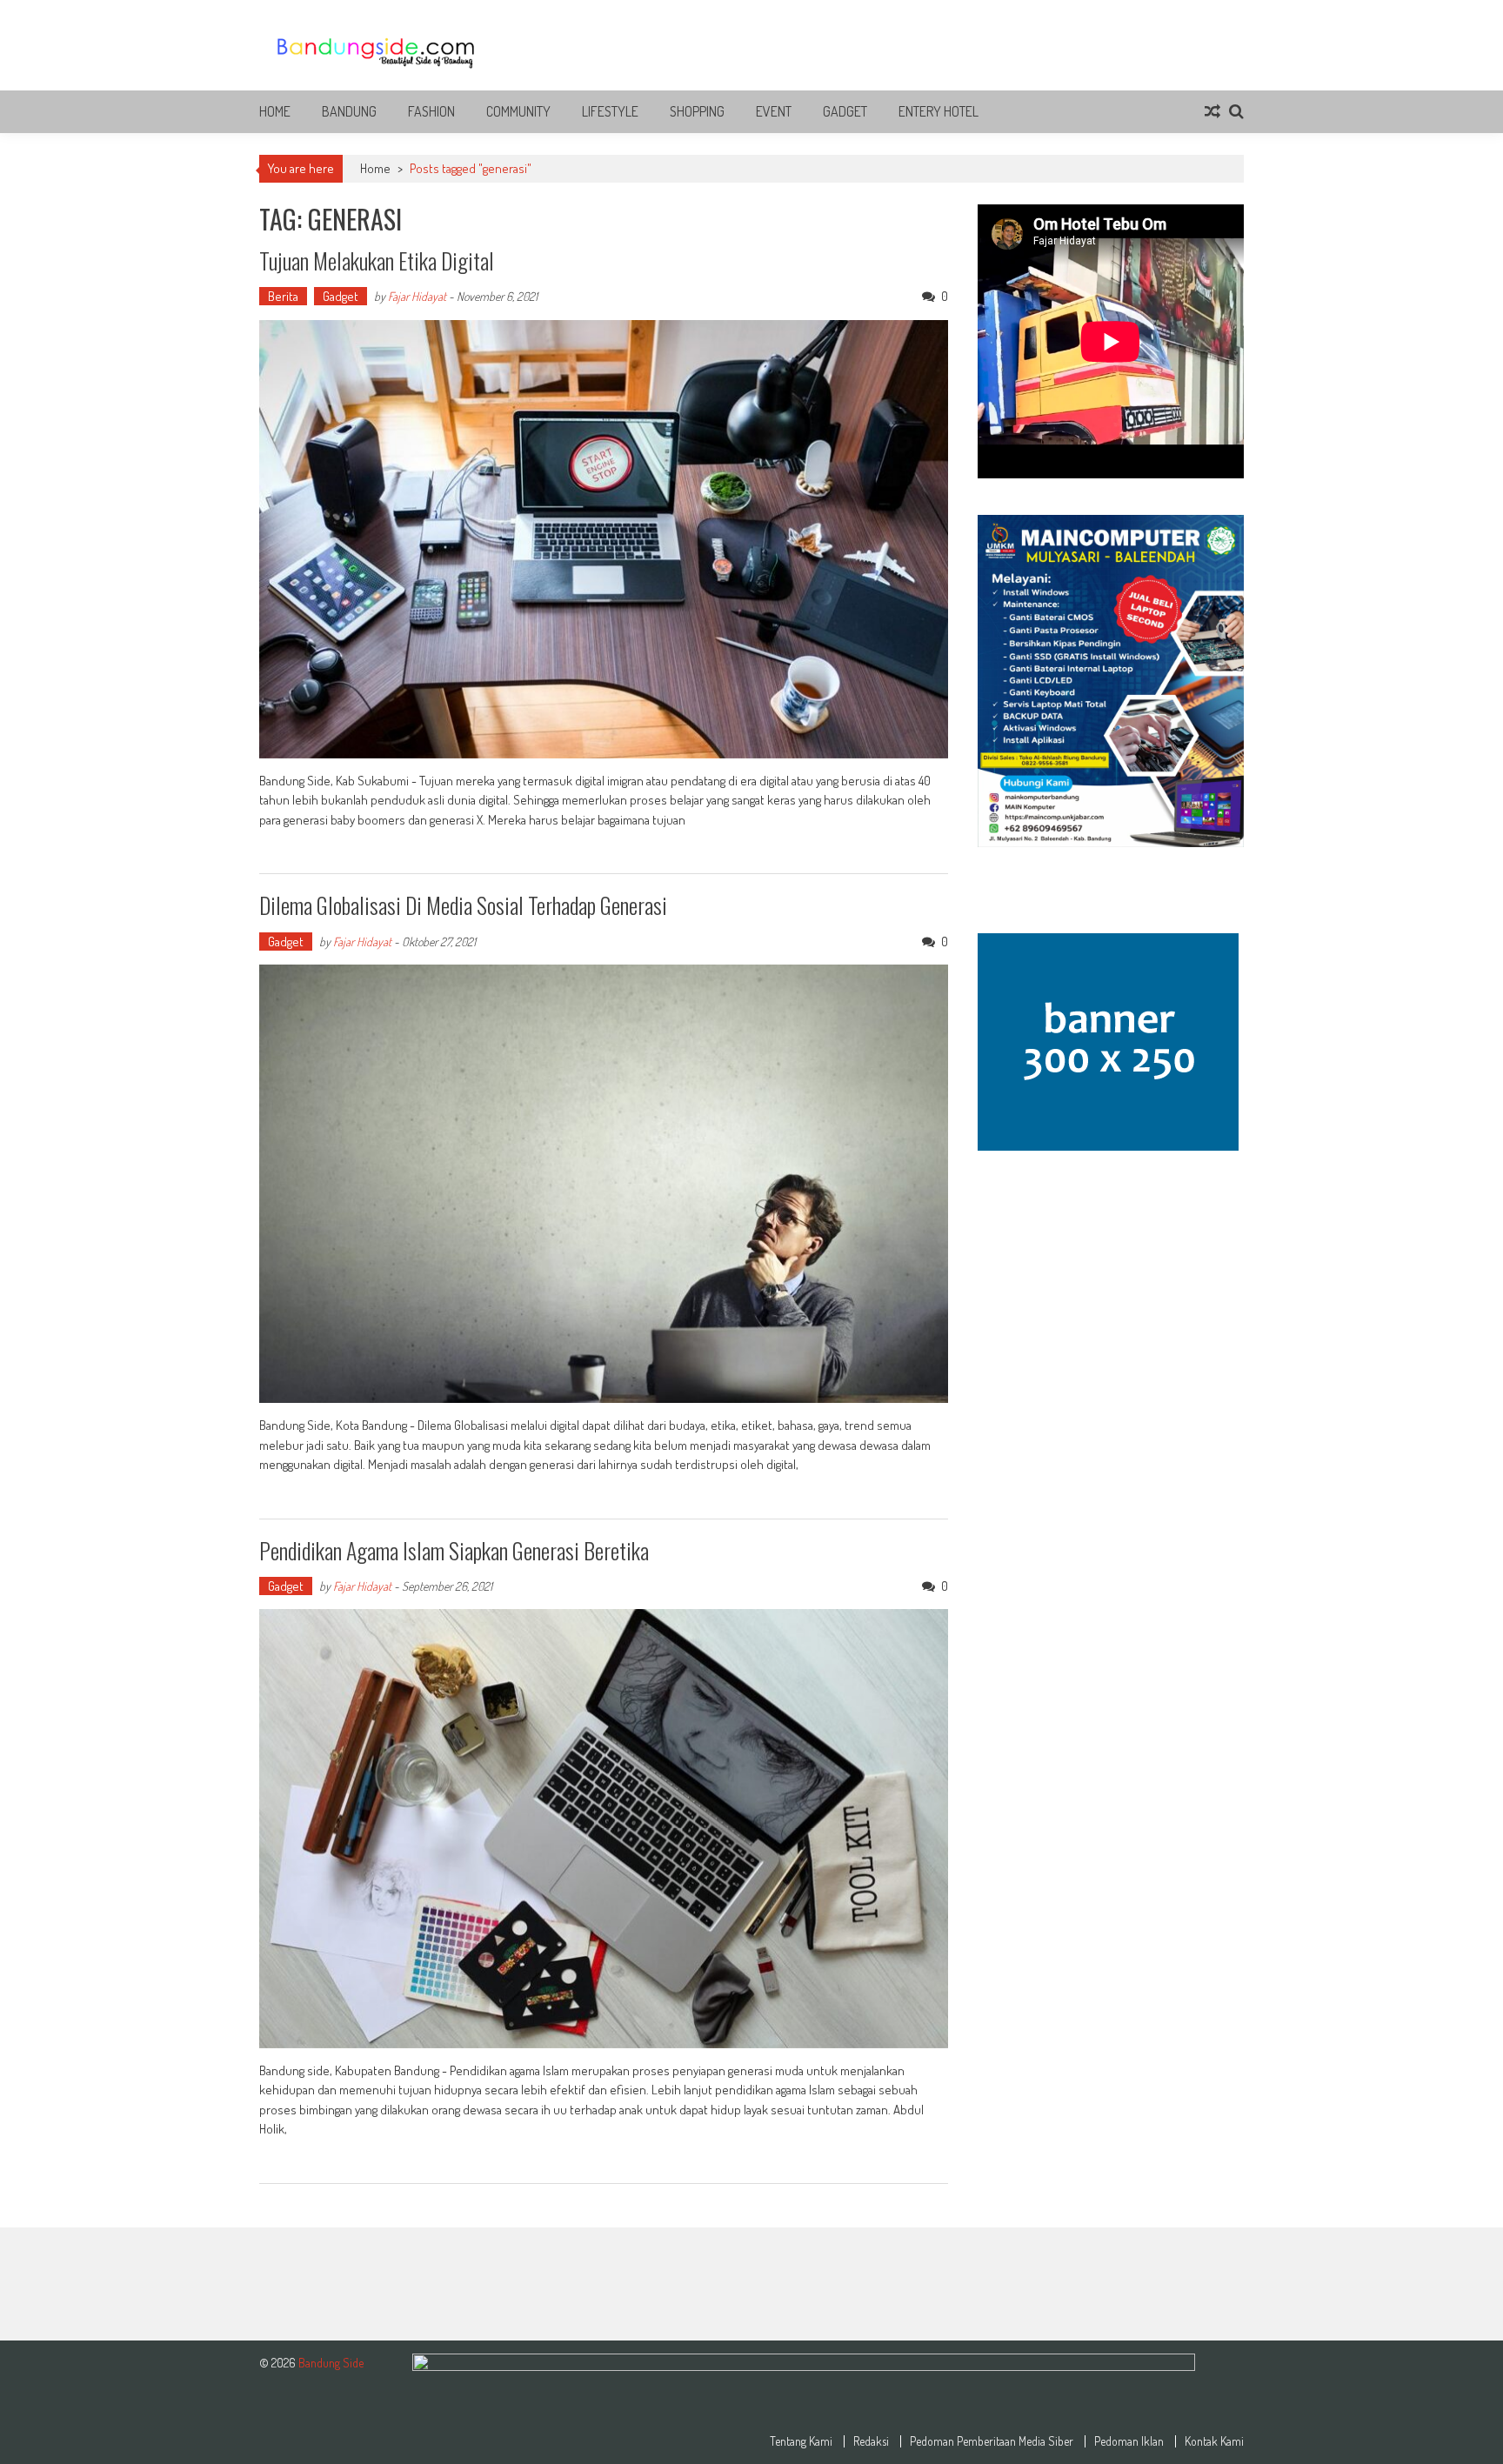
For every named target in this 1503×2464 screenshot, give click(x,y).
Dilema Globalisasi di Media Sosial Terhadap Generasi (463, 905)
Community (518, 111)
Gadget (845, 111)
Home (275, 111)
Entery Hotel (939, 111)
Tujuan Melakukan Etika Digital (377, 260)
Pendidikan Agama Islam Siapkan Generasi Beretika (454, 1550)
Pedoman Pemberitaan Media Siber (992, 2441)
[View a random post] (1212, 111)
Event (774, 111)
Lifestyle (610, 111)
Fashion (431, 111)
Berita (283, 296)
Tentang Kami (801, 2441)
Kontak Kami (1214, 2441)
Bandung (349, 111)
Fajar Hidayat (417, 296)
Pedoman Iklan (1129, 2441)
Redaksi (871, 2441)
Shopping (697, 111)
